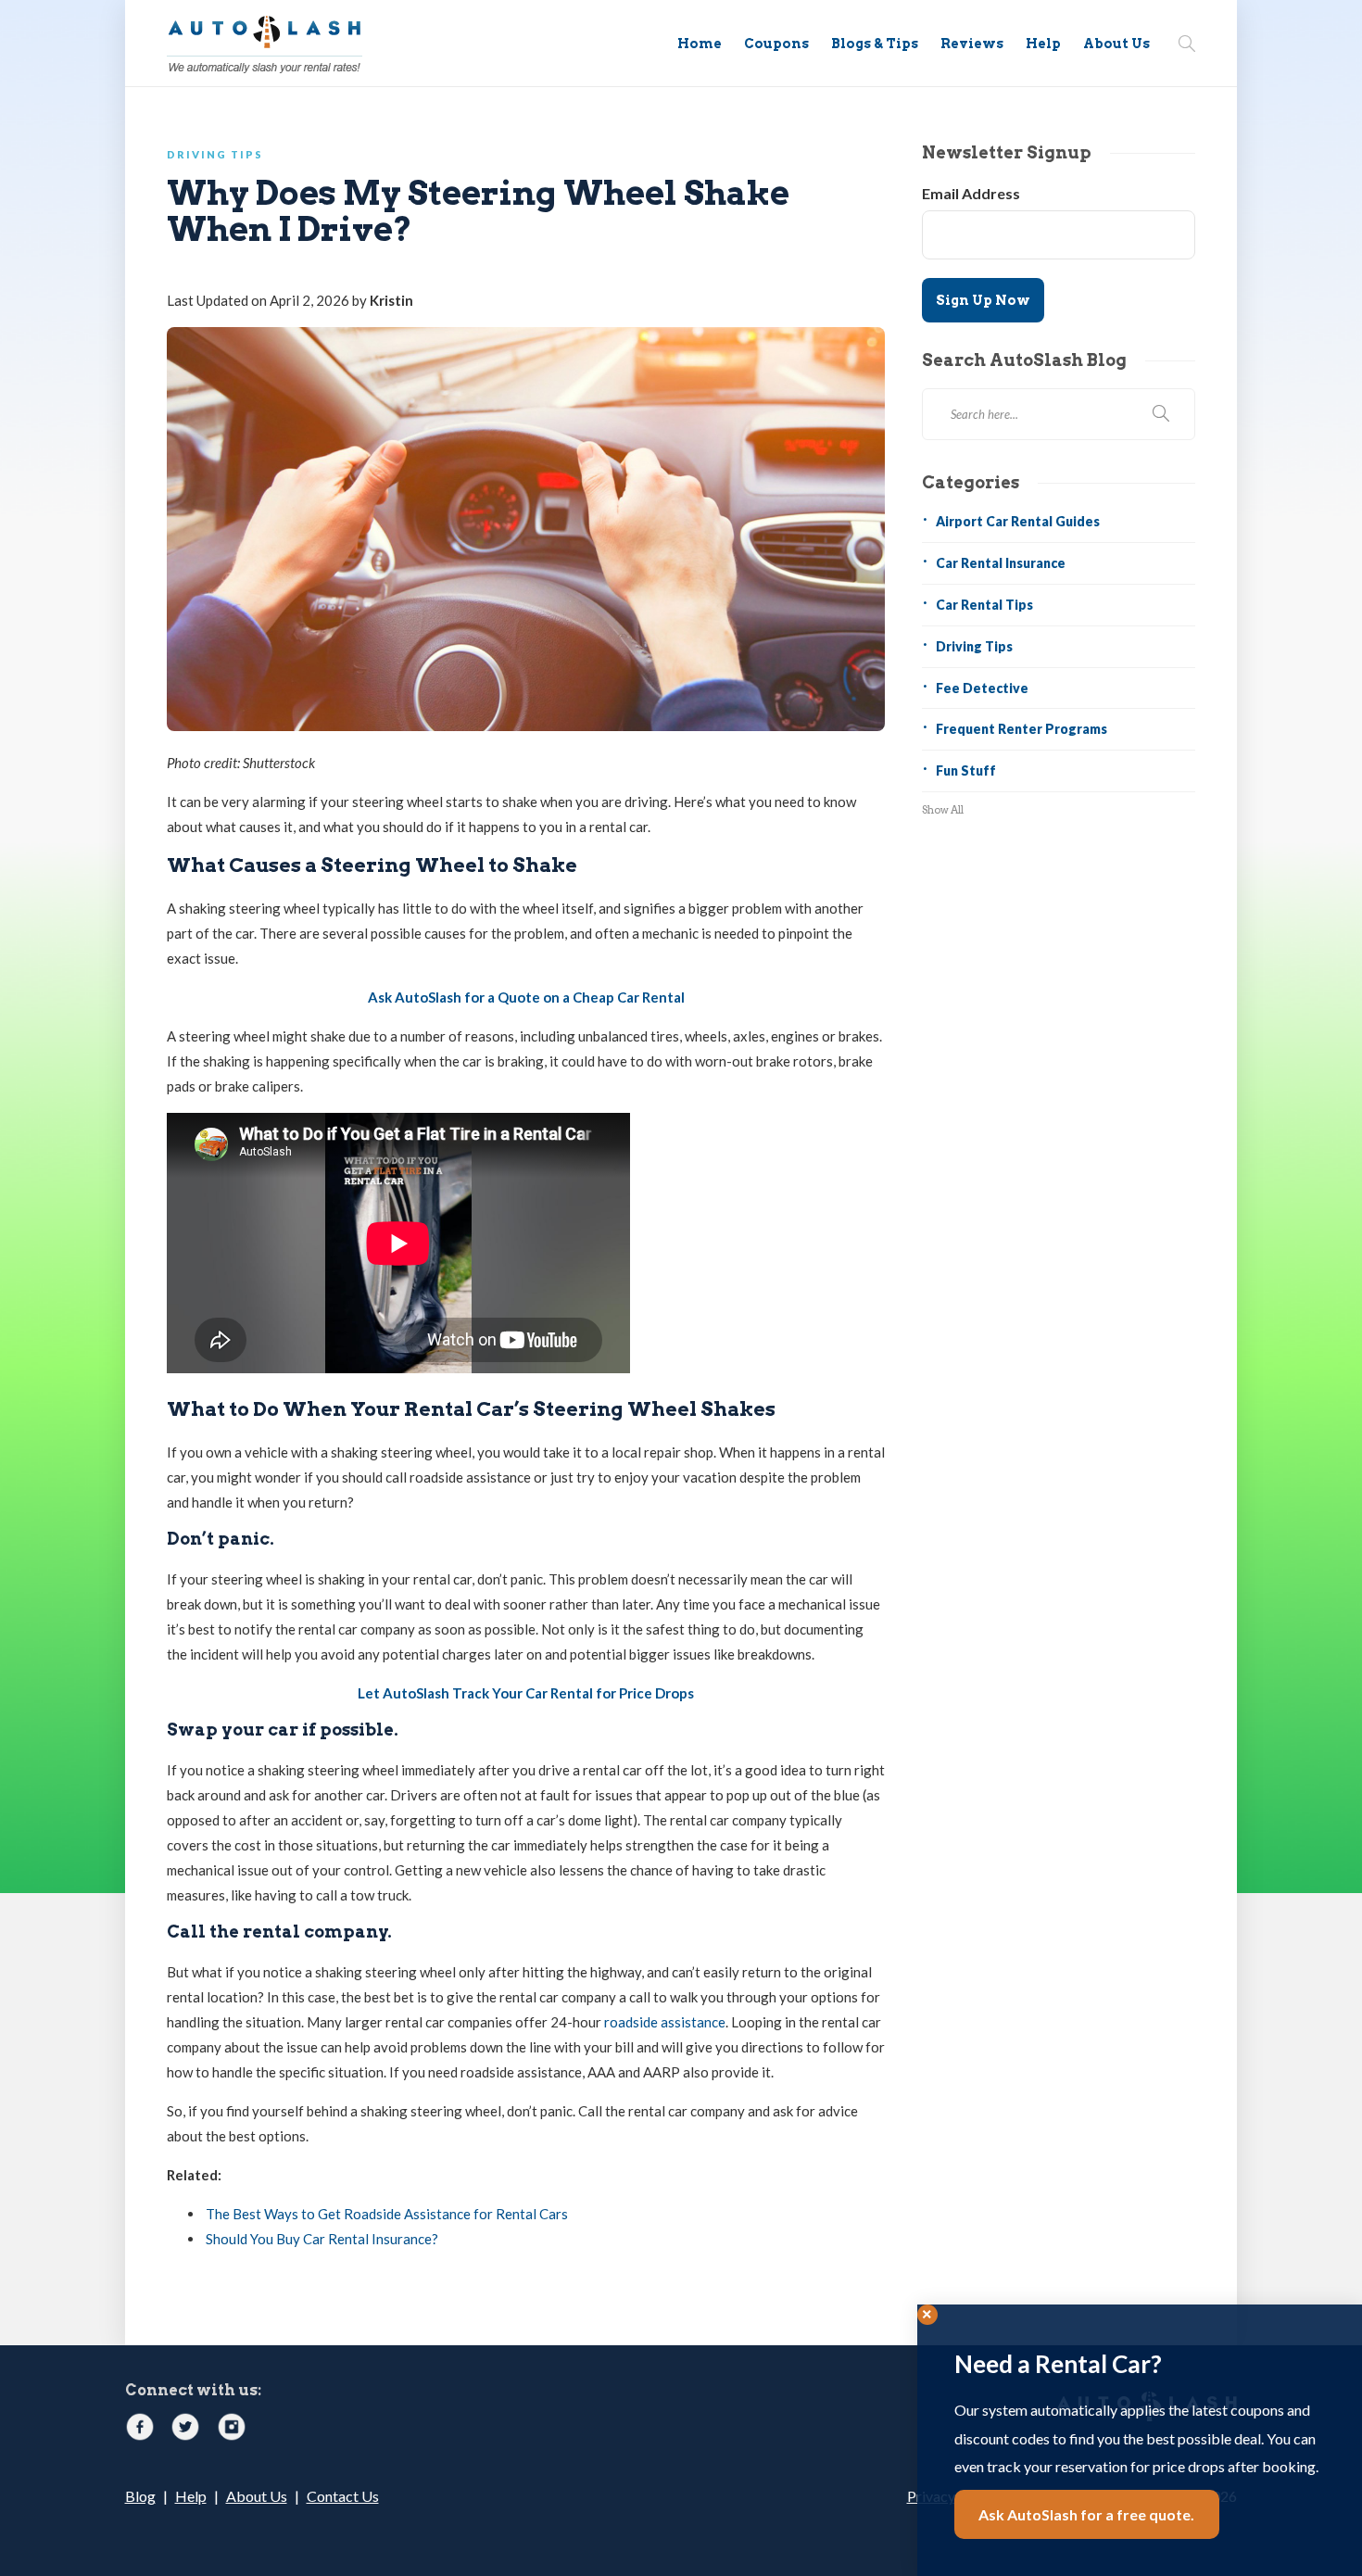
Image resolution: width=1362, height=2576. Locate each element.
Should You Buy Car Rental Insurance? (322, 2239)
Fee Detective (982, 688)
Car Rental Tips (984, 605)
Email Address (971, 193)
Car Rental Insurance (1001, 563)
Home (700, 44)
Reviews (972, 44)
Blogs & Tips (875, 44)
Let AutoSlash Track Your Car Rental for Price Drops (526, 1693)
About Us (1116, 44)
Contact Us (343, 2496)
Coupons (776, 44)
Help (1043, 44)
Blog (140, 2496)
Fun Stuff (966, 770)
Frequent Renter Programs (1021, 729)
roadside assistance (665, 2022)
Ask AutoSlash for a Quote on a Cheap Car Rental (526, 997)
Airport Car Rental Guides (1018, 521)
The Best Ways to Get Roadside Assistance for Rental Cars (387, 2214)
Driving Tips (215, 154)
